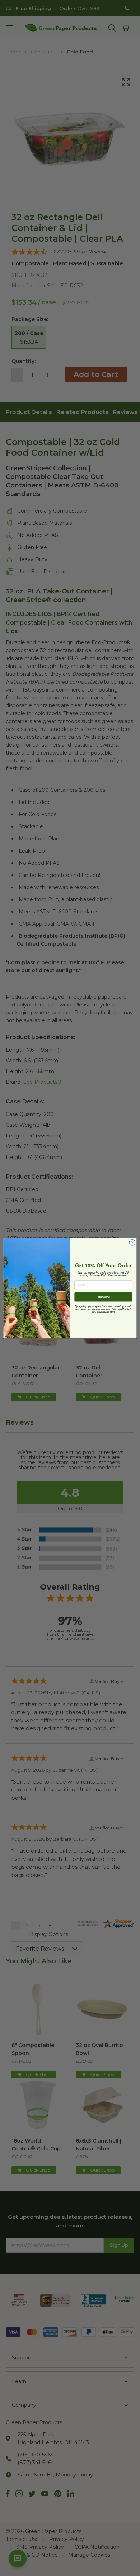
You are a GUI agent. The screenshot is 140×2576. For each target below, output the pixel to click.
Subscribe (103, 1297)
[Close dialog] (132, 1242)
